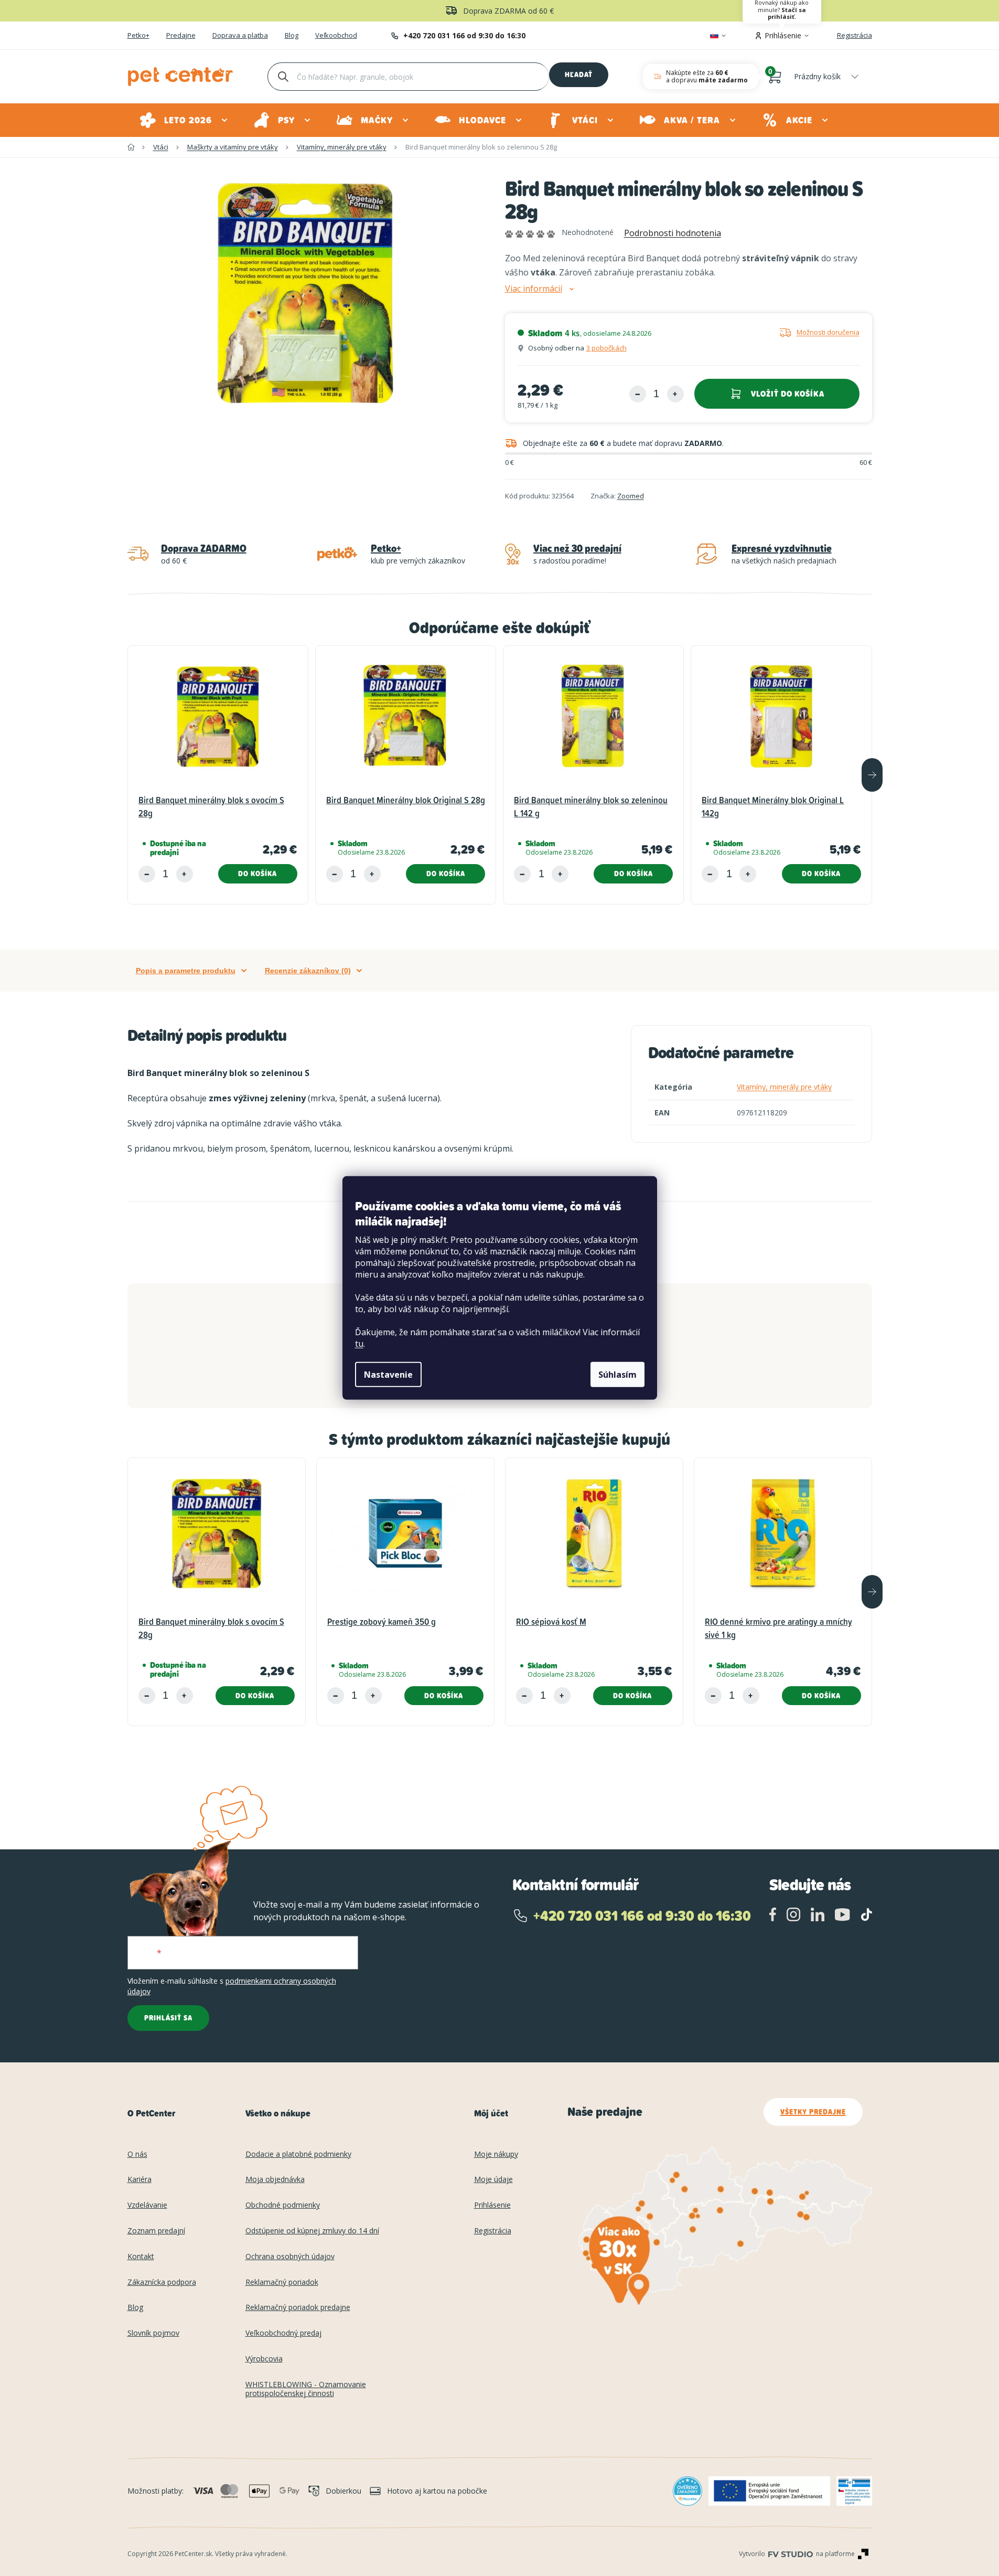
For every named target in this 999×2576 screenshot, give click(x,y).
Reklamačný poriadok (282, 2282)
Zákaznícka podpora (162, 2282)
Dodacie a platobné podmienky (298, 2154)
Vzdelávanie (147, 2205)
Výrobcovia (264, 2359)
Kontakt (141, 2257)
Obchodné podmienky (283, 2205)
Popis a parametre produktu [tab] (186, 971)
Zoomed (631, 496)
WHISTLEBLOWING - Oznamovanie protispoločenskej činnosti (306, 2389)
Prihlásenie (492, 2205)
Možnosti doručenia (828, 332)
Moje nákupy (496, 2154)
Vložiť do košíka (788, 394)
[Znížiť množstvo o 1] (638, 394)
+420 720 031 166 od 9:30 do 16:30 (464, 35)
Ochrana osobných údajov (290, 2257)
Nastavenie (388, 1375)
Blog (292, 36)
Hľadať (579, 74)
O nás (137, 2154)
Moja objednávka (275, 2180)
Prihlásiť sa (168, 2018)
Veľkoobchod (336, 36)
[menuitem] (184, 120)
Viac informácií (534, 289)
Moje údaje (493, 2180)
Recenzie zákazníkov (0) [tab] (308, 971)
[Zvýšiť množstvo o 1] (675, 394)
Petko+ (138, 36)
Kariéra (139, 2180)
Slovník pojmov (153, 2333)
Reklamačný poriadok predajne (298, 2308)
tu (359, 1344)
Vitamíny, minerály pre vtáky (784, 1087)
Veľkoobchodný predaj (283, 2333)
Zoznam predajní (156, 2231)
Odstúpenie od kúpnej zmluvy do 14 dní (312, 2231)
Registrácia (855, 35)
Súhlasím (617, 1375)
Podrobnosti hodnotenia (673, 233)
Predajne (181, 36)
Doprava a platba (240, 36)
